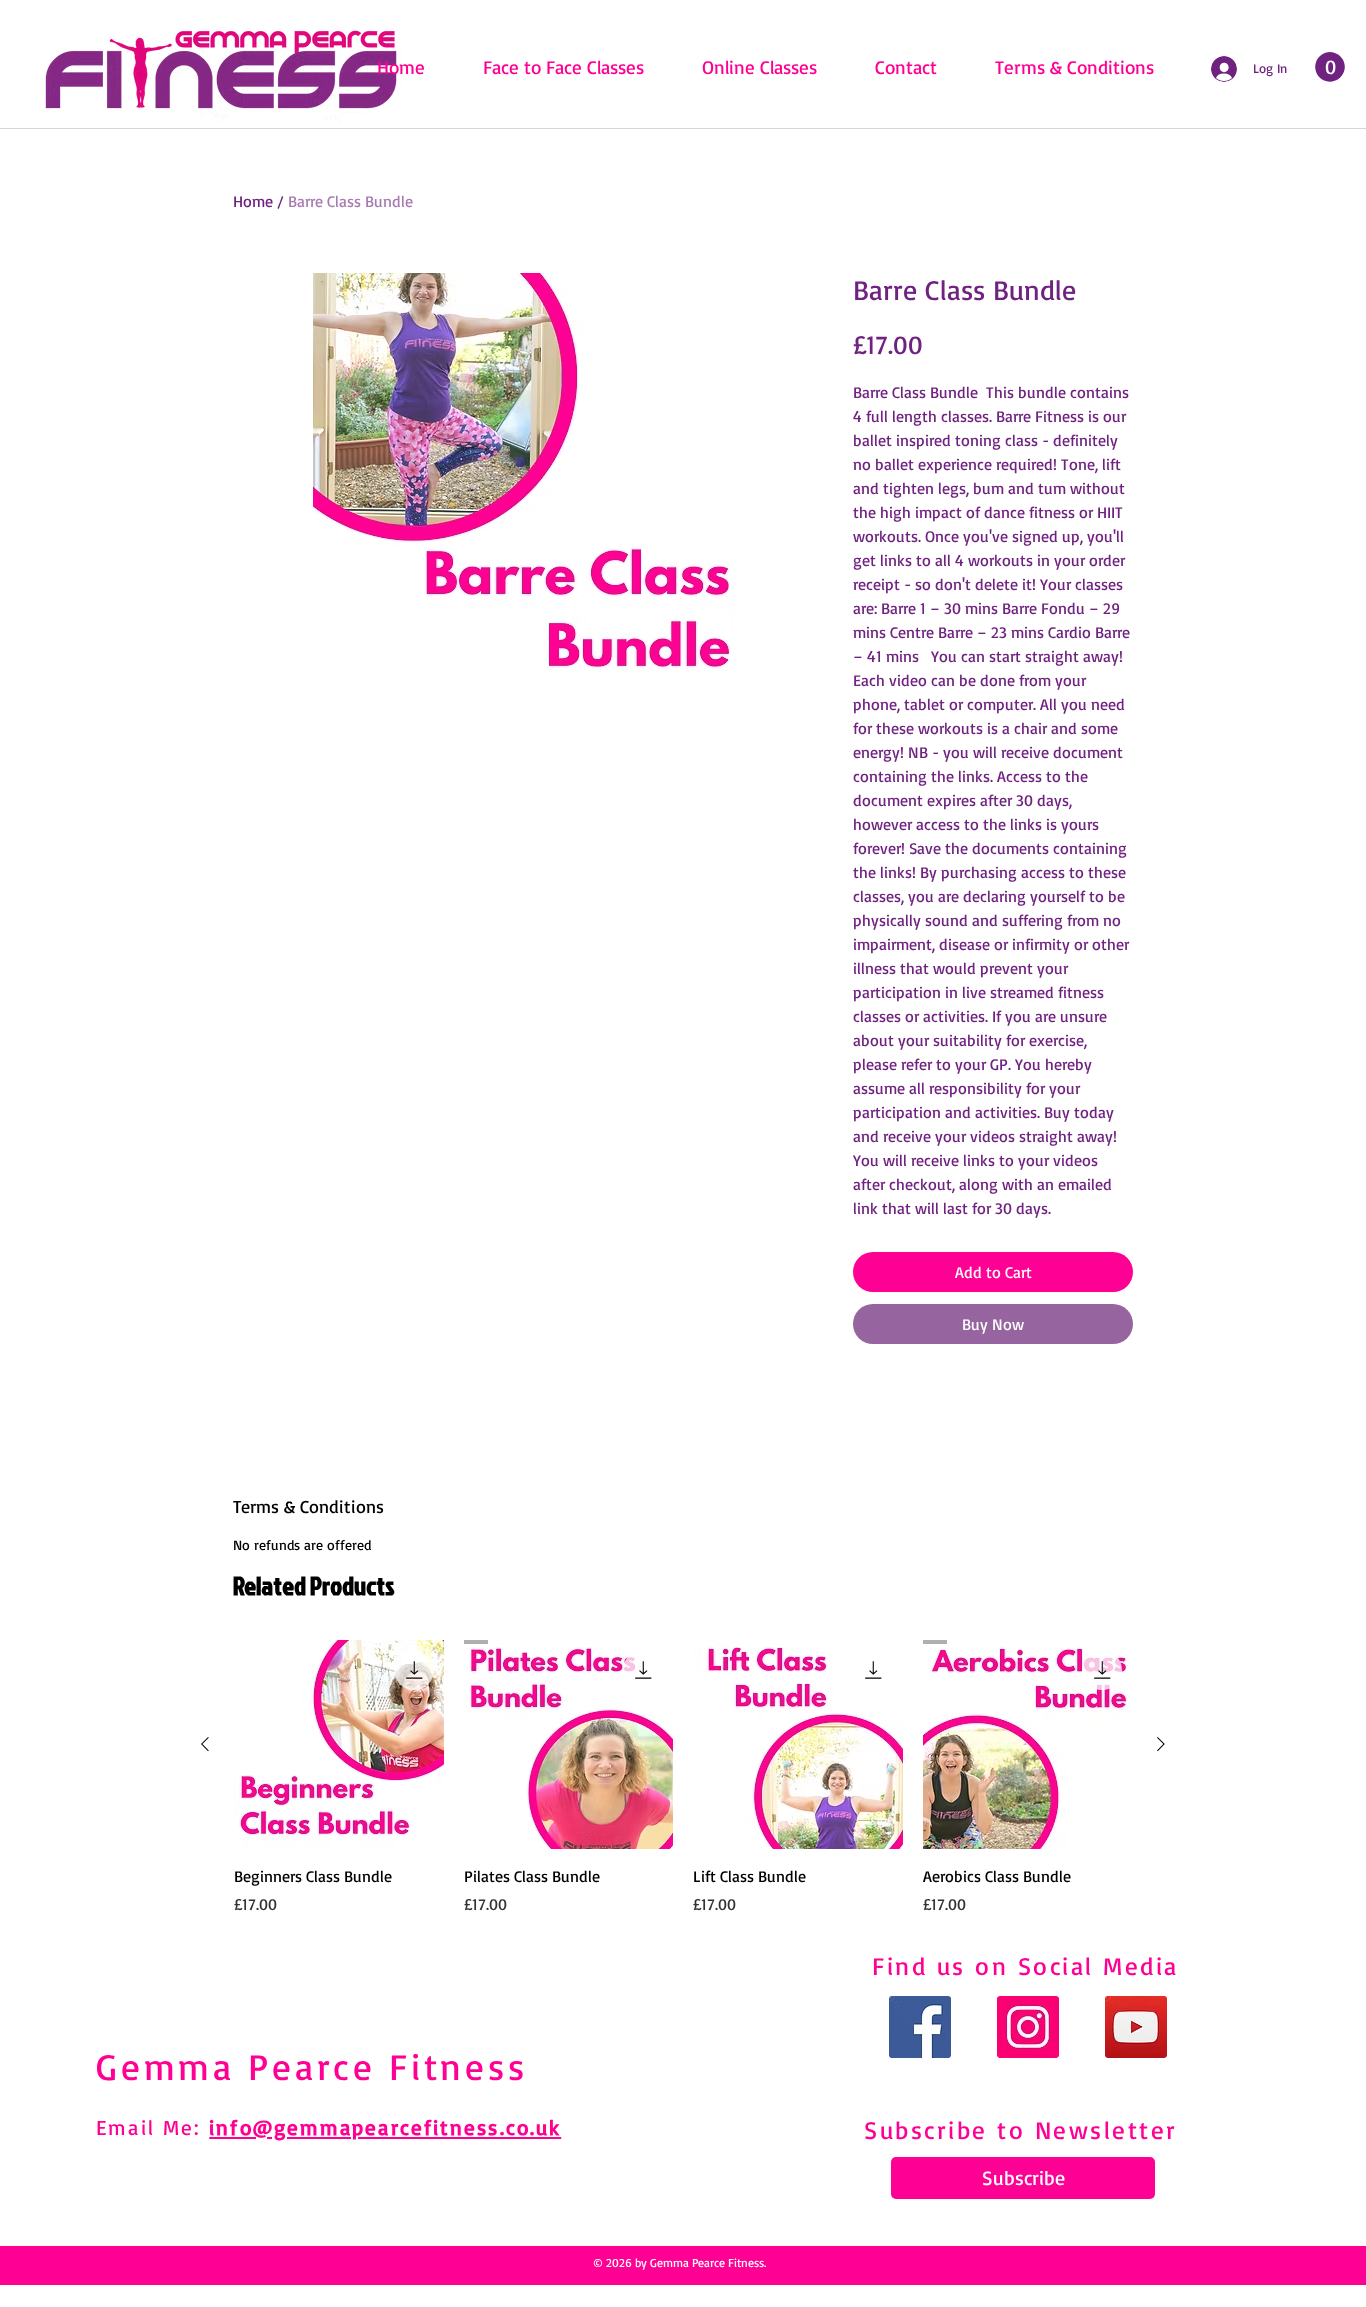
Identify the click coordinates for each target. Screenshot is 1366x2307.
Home (253, 201)
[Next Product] (1161, 1744)
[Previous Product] (205, 1744)
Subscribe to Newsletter (1021, 2129)
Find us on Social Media (1025, 1965)
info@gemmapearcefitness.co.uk (385, 2127)
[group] (683, 1778)
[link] (1330, 67)
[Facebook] (920, 2027)
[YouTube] (1136, 2027)
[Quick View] (339, 1745)
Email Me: (152, 2127)
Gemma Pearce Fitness (311, 2066)
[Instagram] (1028, 2027)
